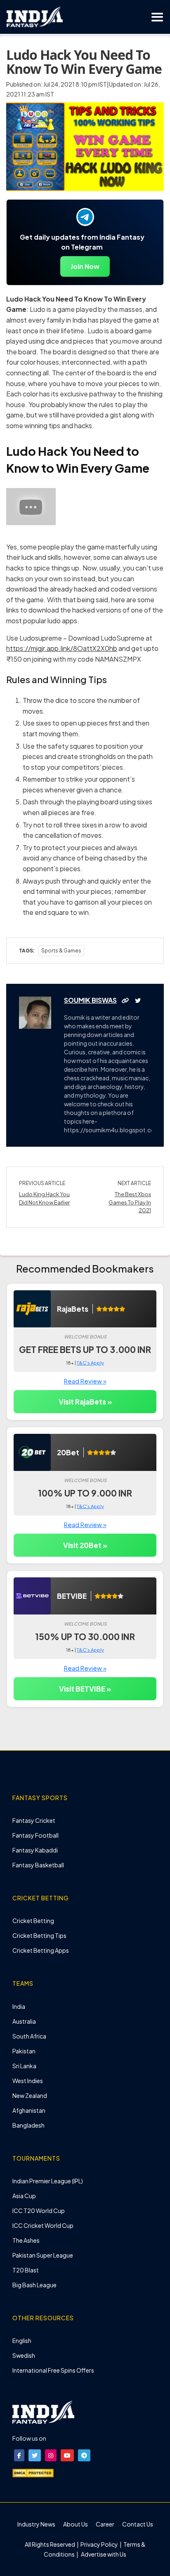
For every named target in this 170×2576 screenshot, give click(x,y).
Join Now (85, 266)
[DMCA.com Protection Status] (33, 2472)
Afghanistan (29, 2110)
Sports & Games (61, 951)
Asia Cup (24, 2196)
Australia (24, 2021)
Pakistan (24, 2051)
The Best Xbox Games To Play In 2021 (130, 1202)
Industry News (36, 2524)
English (22, 2340)
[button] (19, 2455)
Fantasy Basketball (38, 1865)
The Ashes (26, 2240)
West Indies (28, 2081)
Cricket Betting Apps (41, 1950)
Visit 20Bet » (85, 1545)
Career (105, 2524)
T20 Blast (26, 2270)
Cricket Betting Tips (39, 1935)
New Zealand (30, 2095)
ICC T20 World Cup (39, 2211)
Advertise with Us (103, 2554)
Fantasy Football (35, 1835)
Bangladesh (28, 2125)
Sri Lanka (24, 2066)
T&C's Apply (90, 1363)
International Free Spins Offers (53, 2370)
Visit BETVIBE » (85, 1689)
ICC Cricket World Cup (43, 2225)
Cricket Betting (33, 1921)
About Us (76, 2524)
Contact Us (138, 2524)
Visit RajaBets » (85, 1402)
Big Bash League (34, 2285)
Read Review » (85, 1381)
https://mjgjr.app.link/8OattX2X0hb (62, 648)
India (19, 2006)
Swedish (24, 2355)
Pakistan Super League (43, 2255)
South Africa (29, 2036)
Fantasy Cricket (34, 1820)
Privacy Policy (100, 2544)
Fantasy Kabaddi (35, 1850)
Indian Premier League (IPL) (48, 2181)
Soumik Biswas (90, 1000)
